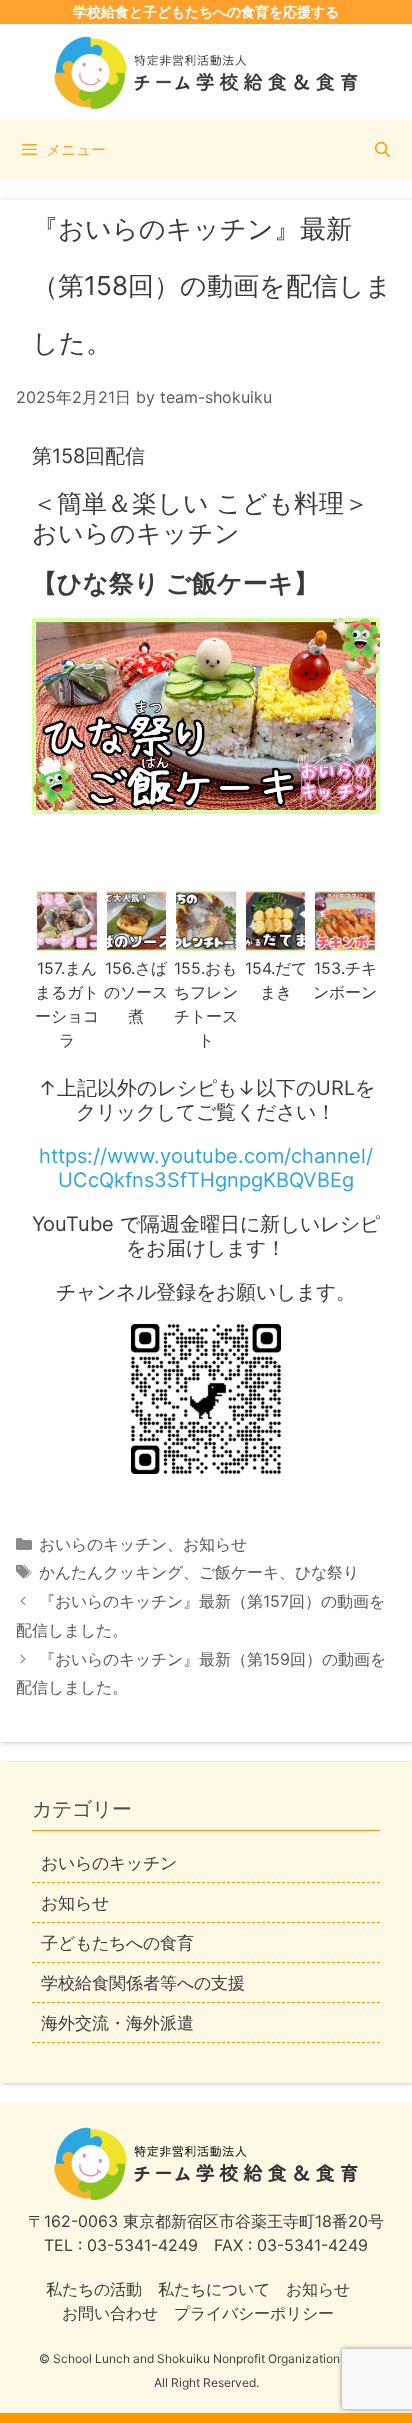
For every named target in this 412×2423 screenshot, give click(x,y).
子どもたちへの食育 (117, 1943)
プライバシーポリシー (254, 2313)
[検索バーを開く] (382, 150)
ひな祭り (327, 1572)
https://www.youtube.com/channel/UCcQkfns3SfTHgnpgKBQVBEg (206, 1168)
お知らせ (215, 1544)
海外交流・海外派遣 (117, 2023)
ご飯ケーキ (239, 1572)
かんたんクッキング (111, 1572)
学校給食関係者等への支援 (143, 1983)
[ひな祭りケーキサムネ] (206, 716)
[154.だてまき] (276, 939)
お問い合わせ (110, 2313)
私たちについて (214, 2289)
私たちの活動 (94, 2289)
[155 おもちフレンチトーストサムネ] (206, 939)
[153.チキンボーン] (345, 939)
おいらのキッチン (103, 1544)
